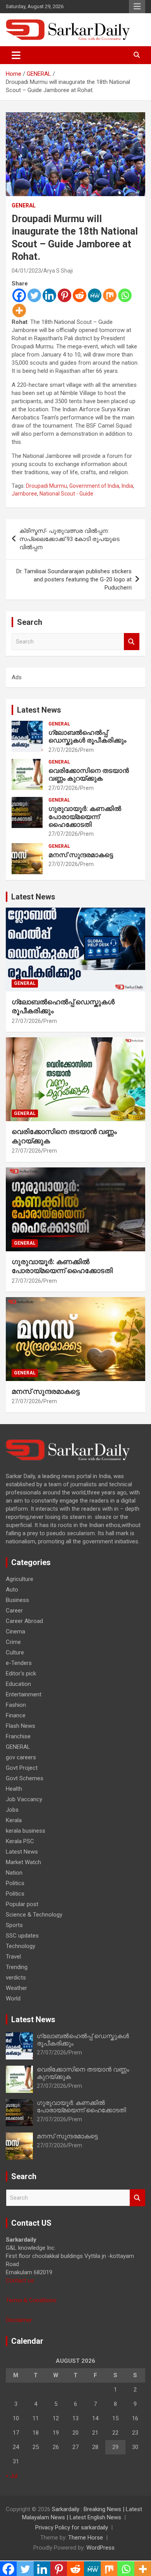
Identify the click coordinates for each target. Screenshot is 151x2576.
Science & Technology (34, 1915)
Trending (17, 1967)
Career (14, 1611)
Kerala (14, 1820)
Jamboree (24, 494)
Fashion (16, 1705)
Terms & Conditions (31, 2300)
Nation (14, 1873)
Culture (15, 1652)
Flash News (21, 1726)
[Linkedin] (49, 295)
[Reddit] (80, 295)
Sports (14, 1925)
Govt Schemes (25, 1778)
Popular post (22, 1904)
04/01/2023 (26, 271)
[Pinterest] (64, 295)
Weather (16, 1988)
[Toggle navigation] (16, 55)
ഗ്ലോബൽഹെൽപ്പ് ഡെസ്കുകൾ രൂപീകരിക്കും (87, 736)
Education (18, 1684)
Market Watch (23, 1862)
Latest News (39, 710)
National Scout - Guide (66, 494)
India (127, 486)
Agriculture (20, 1579)
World (13, 1999)
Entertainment (24, 1694)
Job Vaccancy (24, 1799)
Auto (12, 1590)
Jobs (12, 1810)
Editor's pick (21, 1673)
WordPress (100, 2548)
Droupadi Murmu (46, 486)
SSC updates (22, 1936)
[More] (19, 310)
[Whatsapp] (125, 295)
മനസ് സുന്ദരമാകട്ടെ (81, 855)
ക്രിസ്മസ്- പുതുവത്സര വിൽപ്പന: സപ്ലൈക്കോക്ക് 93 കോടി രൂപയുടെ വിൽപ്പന (69, 539)
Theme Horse (86, 2538)
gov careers (21, 1757)
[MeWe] (95, 295)
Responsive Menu (137, 7)
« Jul (12, 2476)
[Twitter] (34, 295)
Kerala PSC (20, 1841)
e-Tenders (19, 1663)
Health (14, 1789)
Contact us (20, 2280)
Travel (13, 1957)
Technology (21, 1946)
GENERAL (24, 205)
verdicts (16, 1978)
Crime (13, 1642)
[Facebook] (19, 295)
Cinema (15, 1632)
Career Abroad (24, 1621)
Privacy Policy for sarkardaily (72, 2527)
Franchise (18, 1736)
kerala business (26, 1831)
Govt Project (22, 1768)
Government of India (94, 486)
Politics (15, 1883)
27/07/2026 (63, 750)
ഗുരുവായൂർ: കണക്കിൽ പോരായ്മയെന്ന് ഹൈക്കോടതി (85, 817)
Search (132, 642)
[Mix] (110, 295)
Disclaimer (19, 2320)
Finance (16, 1715)
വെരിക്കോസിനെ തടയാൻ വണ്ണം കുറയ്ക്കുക (89, 774)
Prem (87, 750)
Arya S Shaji (58, 271)
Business (17, 1600)
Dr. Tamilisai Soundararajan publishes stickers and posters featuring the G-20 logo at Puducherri (74, 579)
